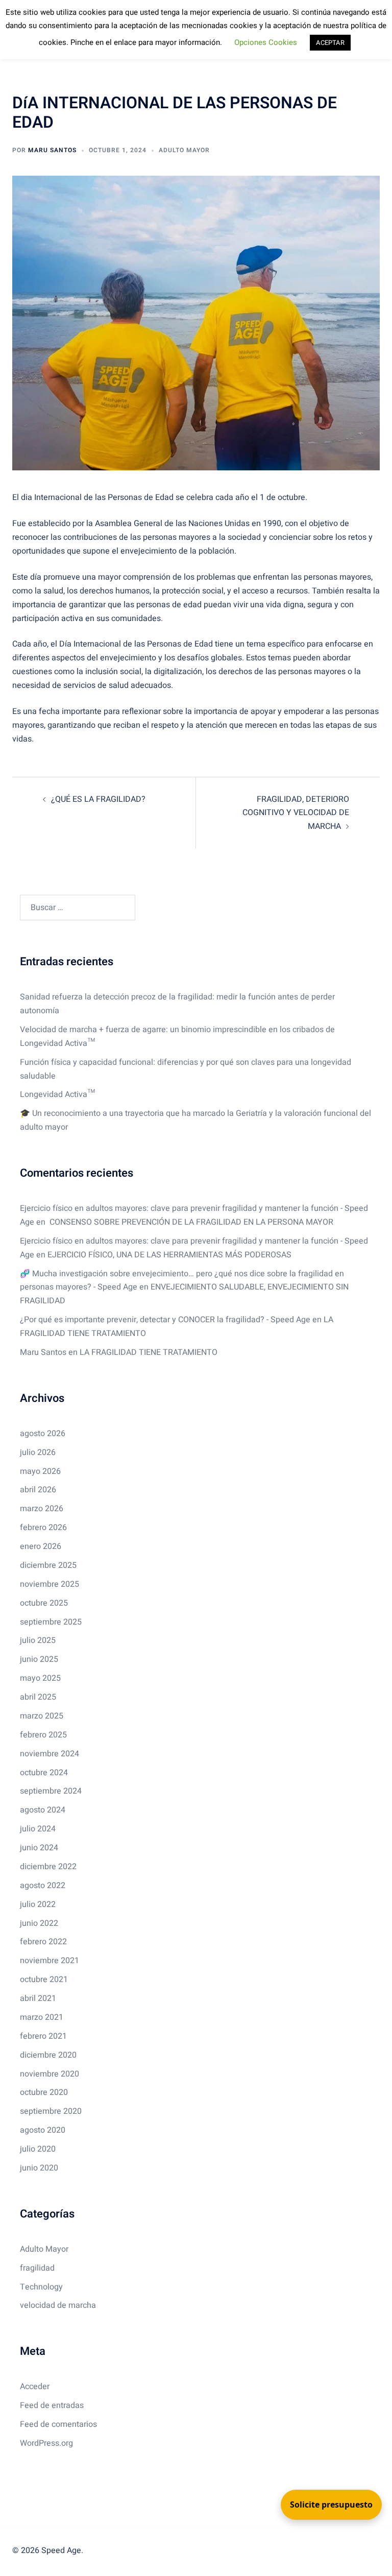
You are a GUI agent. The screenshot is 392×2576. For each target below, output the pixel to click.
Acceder (35, 2387)
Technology (41, 2287)
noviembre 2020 (50, 2074)
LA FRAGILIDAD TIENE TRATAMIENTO (149, 1352)
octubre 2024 (44, 1773)
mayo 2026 (40, 1471)
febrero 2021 (43, 2036)
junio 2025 (39, 1659)
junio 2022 (39, 1923)
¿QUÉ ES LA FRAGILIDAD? (98, 799)
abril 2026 (38, 1490)
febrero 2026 (43, 1528)
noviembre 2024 (50, 1754)
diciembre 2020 (48, 2055)
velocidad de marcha (58, 2305)
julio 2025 (38, 1640)
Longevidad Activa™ (57, 1094)
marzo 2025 (42, 1716)
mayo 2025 (40, 1678)
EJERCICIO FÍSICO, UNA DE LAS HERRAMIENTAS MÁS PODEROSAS (169, 1255)
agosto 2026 (43, 1434)
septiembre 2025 (51, 1622)
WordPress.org (46, 2443)
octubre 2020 (44, 2092)
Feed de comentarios (58, 2424)
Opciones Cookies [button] (266, 42)
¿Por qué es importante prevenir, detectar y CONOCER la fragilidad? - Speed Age (165, 1320)
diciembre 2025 (48, 1565)
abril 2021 (38, 1998)
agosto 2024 (43, 1810)
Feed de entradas (52, 2405)
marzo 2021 (42, 2017)
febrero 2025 (43, 1735)
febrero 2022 (43, 1942)
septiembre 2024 (51, 1791)
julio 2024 (38, 1829)
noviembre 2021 (50, 1961)
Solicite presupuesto (331, 2505)
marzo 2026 (42, 1509)
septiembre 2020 (51, 2111)
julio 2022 (38, 1904)
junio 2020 (39, 2168)
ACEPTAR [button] (330, 43)
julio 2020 (38, 2149)
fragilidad (37, 2268)
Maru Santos (52, 150)
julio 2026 (38, 1452)
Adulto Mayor (184, 150)
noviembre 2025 (50, 1584)
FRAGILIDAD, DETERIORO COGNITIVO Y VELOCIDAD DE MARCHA (296, 813)
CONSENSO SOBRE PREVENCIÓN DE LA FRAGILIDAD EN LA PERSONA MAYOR (190, 1222)
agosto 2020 (43, 2130)
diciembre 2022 (48, 1867)
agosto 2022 (43, 1886)
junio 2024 (39, 1848)
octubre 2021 (44, 1979)
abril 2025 (38, 1697)
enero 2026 (41, 1546)
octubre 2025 (44, 1603)
